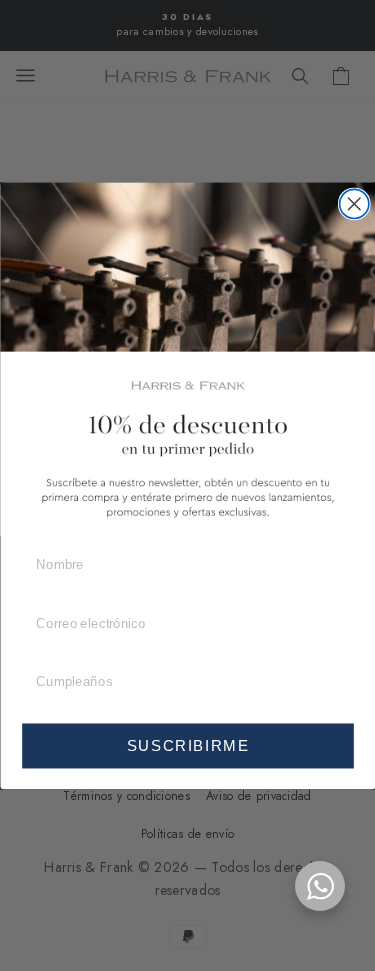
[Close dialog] (353, 203)
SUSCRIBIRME (187, 745)
